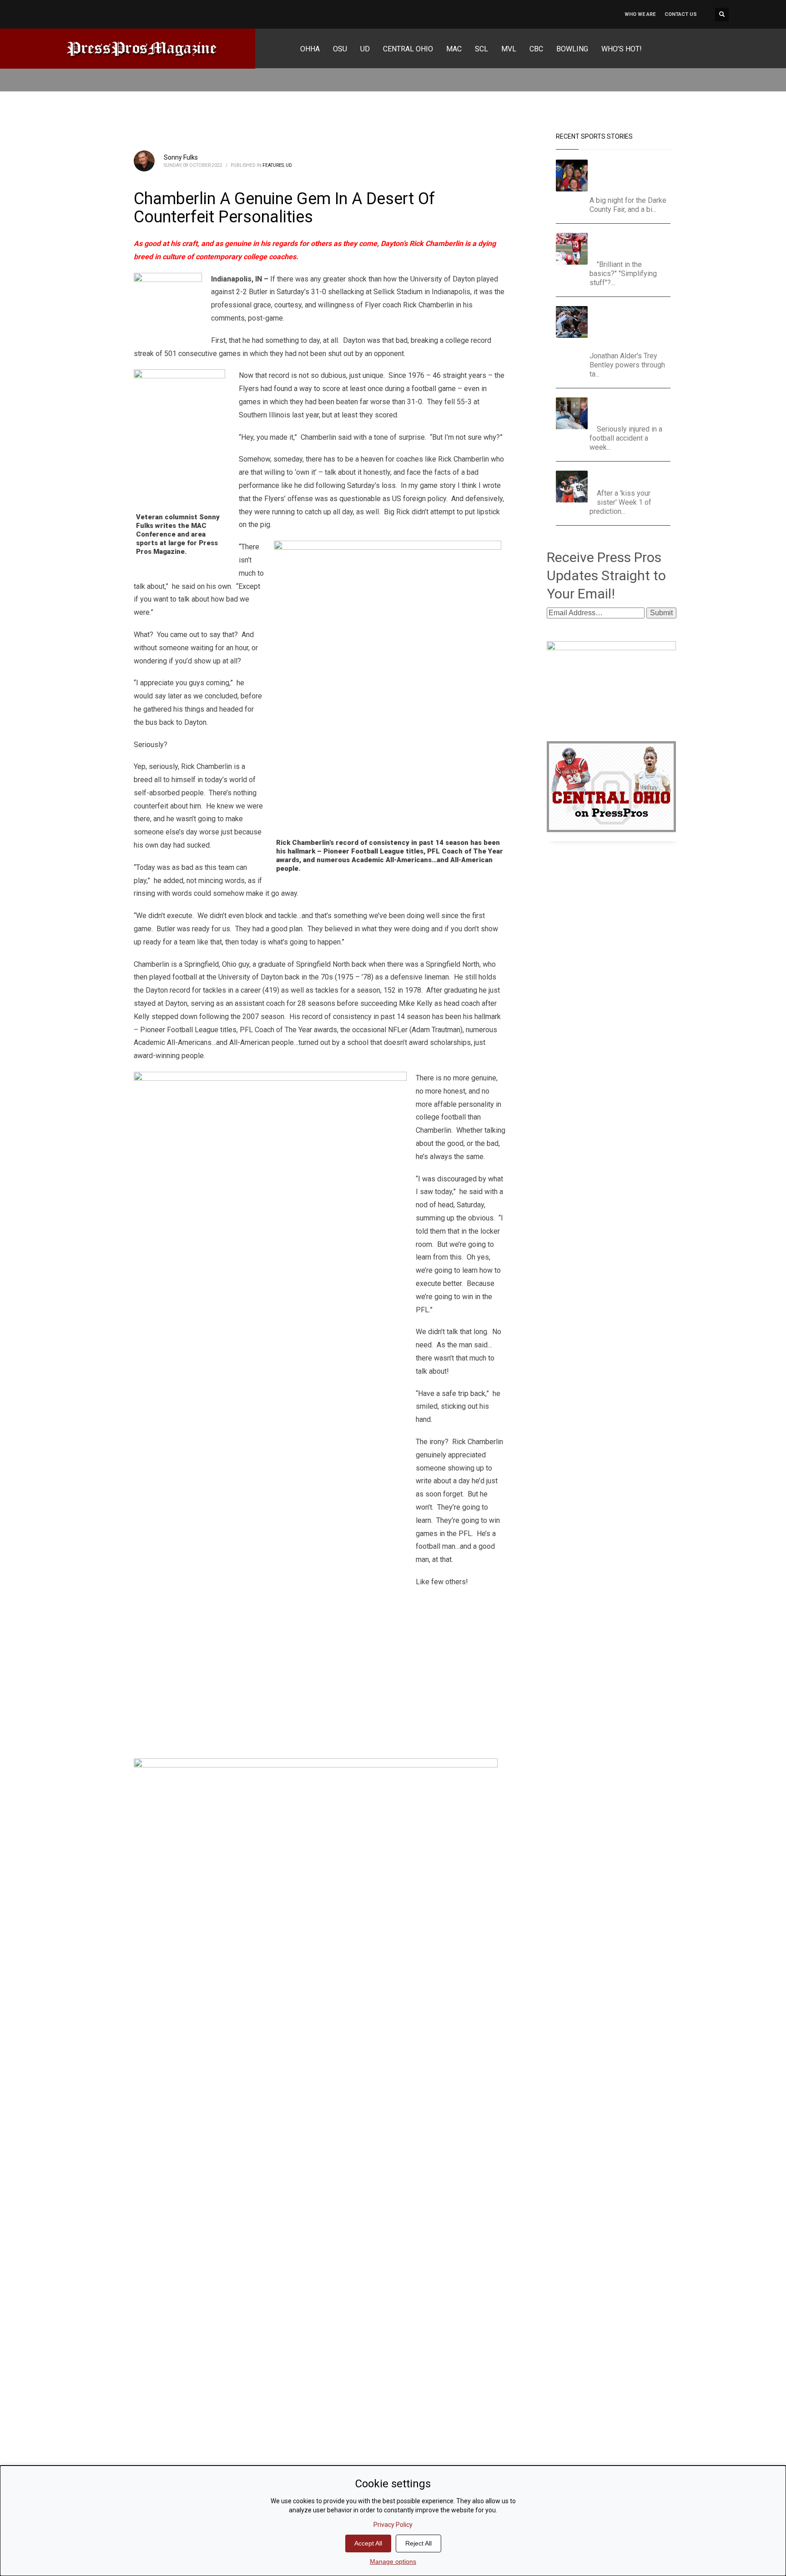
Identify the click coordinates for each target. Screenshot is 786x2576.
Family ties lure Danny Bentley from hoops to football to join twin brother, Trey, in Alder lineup (629, 326)
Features (273, 165)
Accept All (368, 2543)
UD (289, 165)
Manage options (393, 2561)
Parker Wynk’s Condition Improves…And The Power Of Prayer (632, 409)
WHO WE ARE (640, 14)
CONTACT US (681, 14)
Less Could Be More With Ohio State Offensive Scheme (632, 244)
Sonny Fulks (181, 157)
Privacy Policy (393, 2525)
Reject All (418, 2543)
